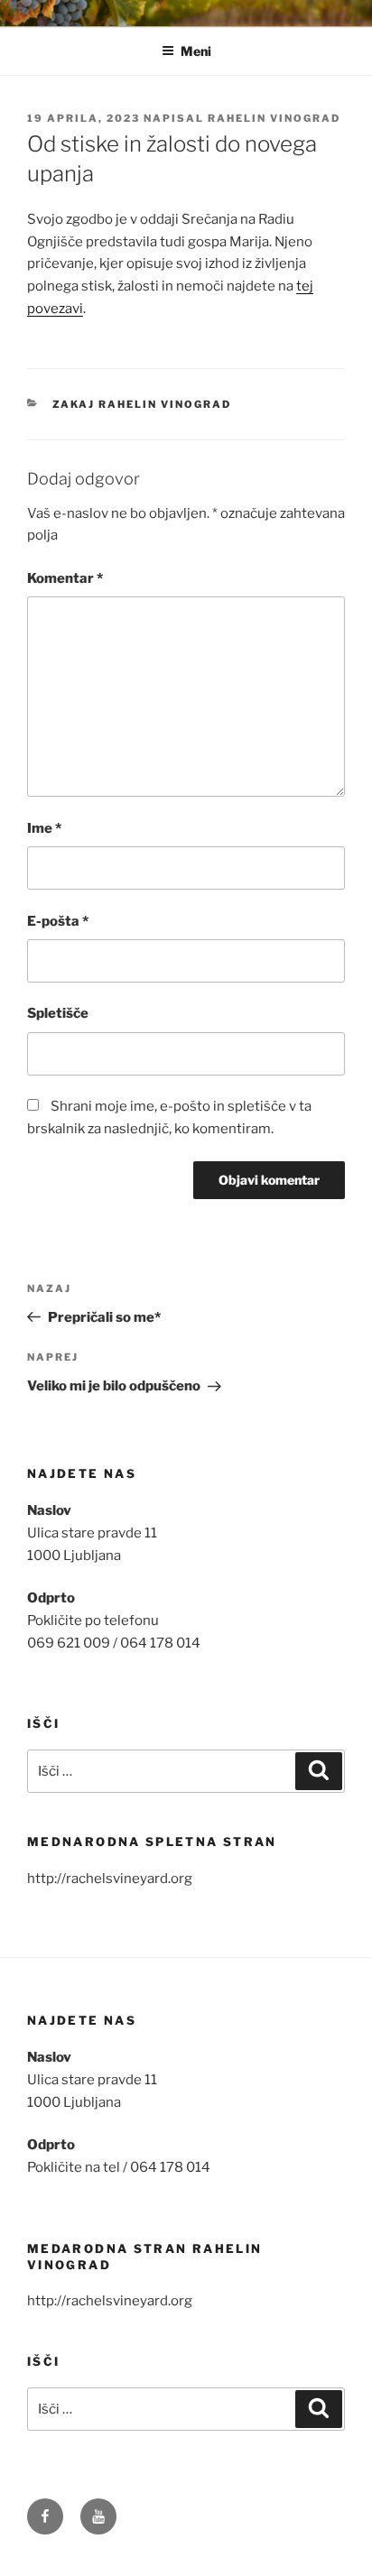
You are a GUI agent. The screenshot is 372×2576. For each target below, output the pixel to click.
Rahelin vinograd (274, 118)
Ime (44, 828)
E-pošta (58, 921)
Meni (196, 51)
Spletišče (58, 1013)
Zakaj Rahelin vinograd (142, 404)
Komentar (65, 578)
